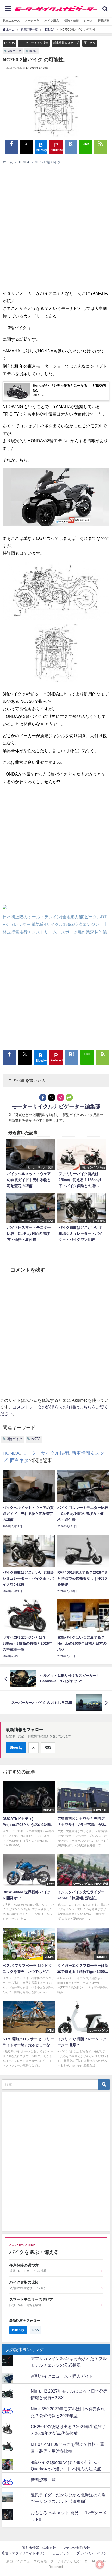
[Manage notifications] (100, 2565)
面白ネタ (90, 43)
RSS (48, 1748)
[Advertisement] (53, 226)
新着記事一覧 (43, 2480)
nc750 (33, 51)
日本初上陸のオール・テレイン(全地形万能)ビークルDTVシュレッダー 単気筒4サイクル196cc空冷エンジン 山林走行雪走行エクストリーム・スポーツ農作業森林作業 (55, 924)
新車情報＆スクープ (66, 43)
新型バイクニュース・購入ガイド (62, 2376)
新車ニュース (11, 21)
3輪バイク (15, 51)
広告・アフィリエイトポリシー (26, 2553)
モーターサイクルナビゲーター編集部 (56, 1106)
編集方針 (49, 2548)
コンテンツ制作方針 (75, 2548)
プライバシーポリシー (93, 2553)
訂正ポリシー (63, 2553)
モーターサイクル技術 (34, 43)
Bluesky (16, 1748)
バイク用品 (52, 21)
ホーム (8, 162)
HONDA (9, 43)
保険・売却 (71, 21)
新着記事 (103, 21)
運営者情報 (31, 2548)
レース (88, 21)
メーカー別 (32, 21)
